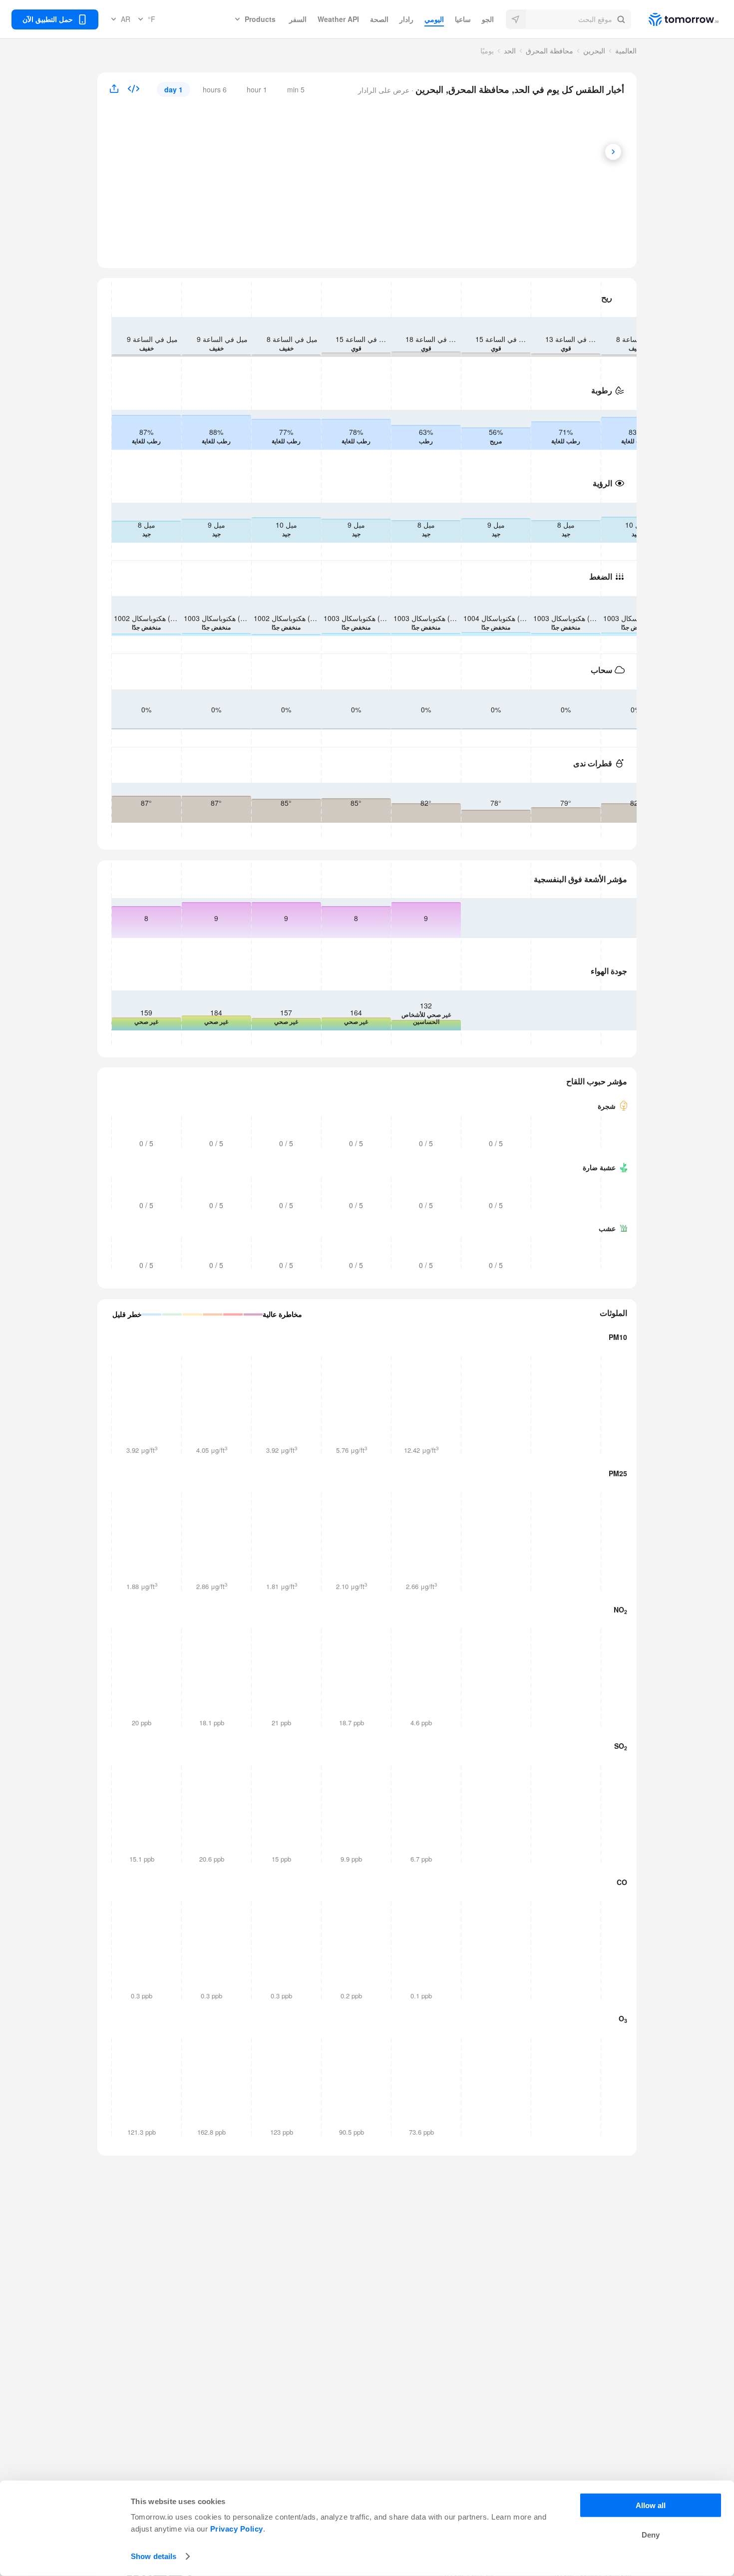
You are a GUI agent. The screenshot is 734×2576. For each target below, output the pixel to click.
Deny (651, 2535)
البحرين (594, 50)
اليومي (434, 19)
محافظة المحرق (550, 50)
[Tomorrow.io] (675, 19)
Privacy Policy (237, 2529)
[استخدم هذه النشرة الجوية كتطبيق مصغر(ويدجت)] (134, 90)
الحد (510, 50)
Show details (154, 2556)
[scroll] (613, 152)
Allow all (651, 2505)
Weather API (338, 19)
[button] (568, 19)
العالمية (626, 50)
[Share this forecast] (118, 89)
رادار (406, 19)
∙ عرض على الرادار (387, 90)
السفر (298, 19)
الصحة (379, 19)
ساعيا (463, 19)
